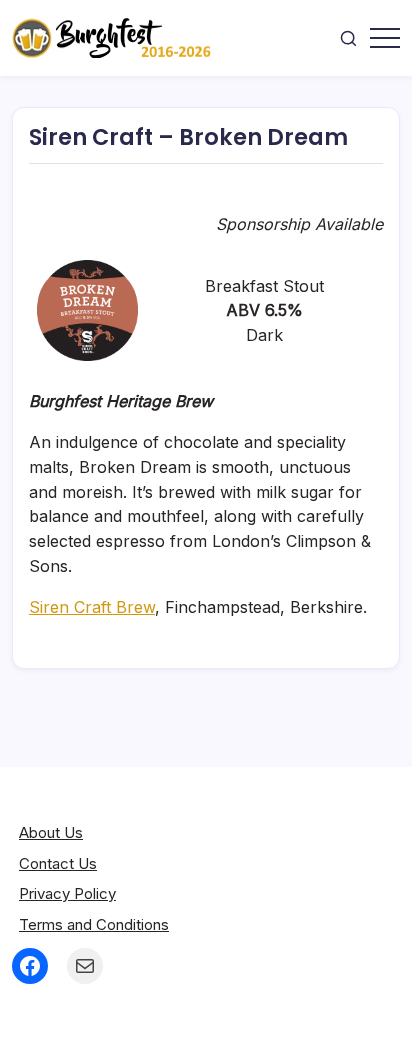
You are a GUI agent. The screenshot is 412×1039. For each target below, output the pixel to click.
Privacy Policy (67, 893)
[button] (348, 38)
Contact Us (58, 863)
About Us (51, 832)
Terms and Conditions (94, 924)
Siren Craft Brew (92, 607)
